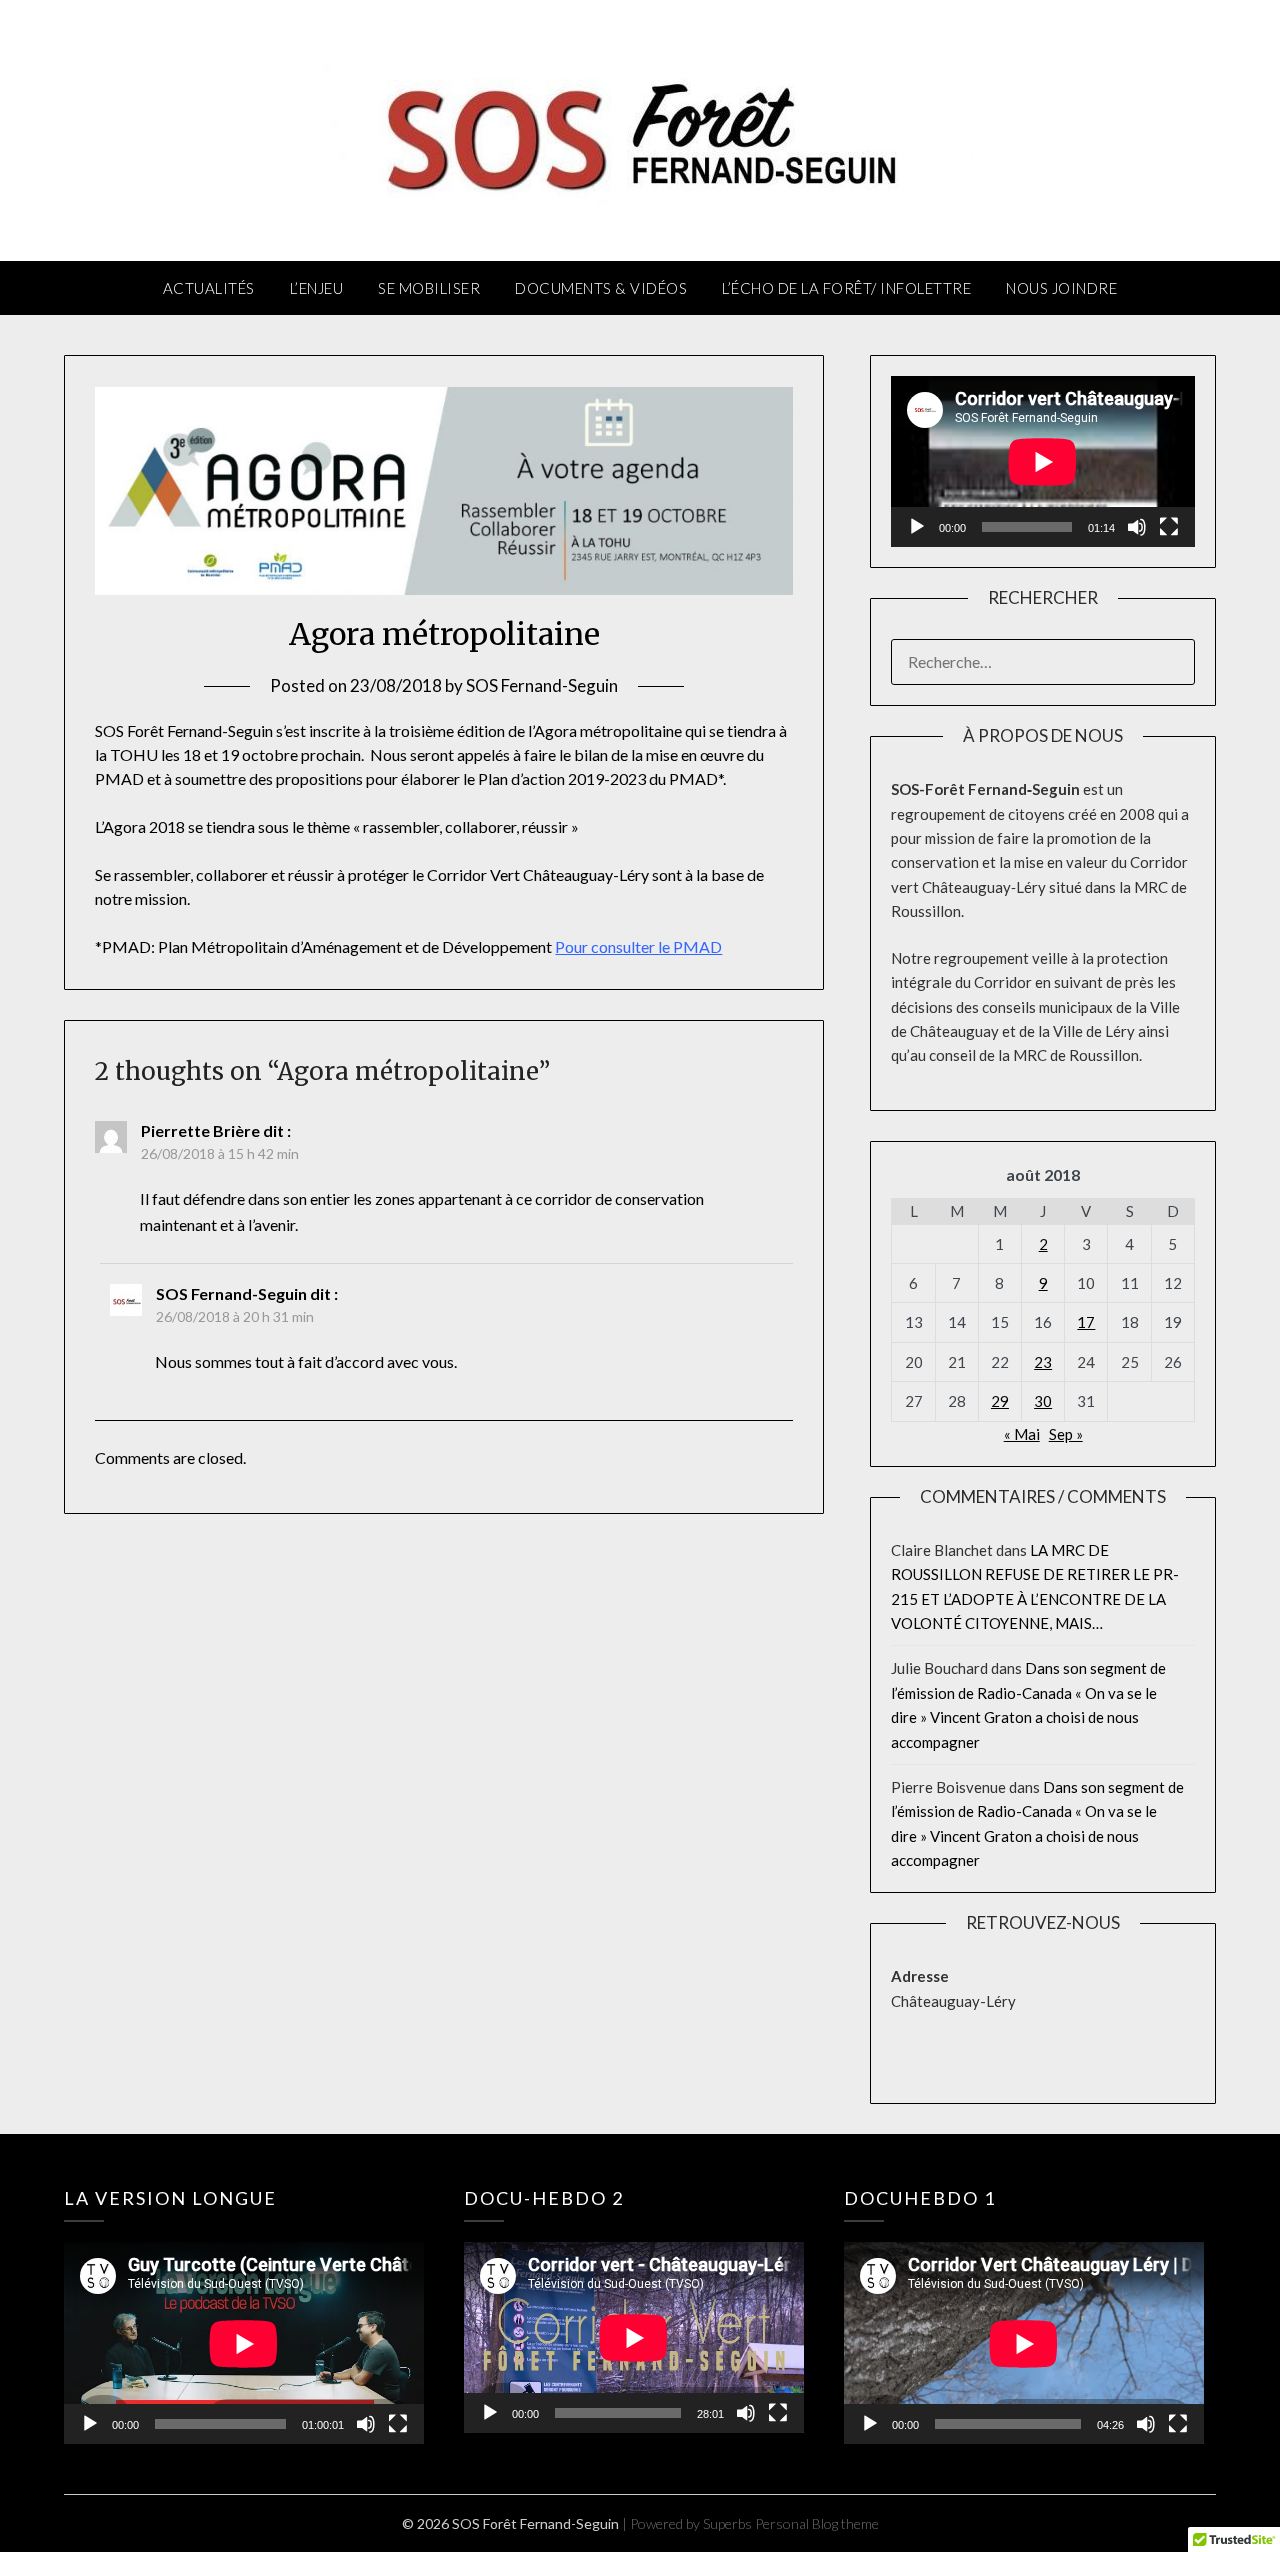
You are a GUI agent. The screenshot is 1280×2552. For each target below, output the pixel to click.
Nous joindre (1061, 288)
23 (1043, 1362)
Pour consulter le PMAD (638, 946)
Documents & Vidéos (601, 288)
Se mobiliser (429, 288)
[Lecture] (917, 527)
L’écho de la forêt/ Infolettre (846, 288)
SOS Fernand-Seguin (542, 685)
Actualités (209, 288)
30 (1043, 1401)
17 (1086, 1322)
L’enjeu (317, 288)
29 (1000, 1401)
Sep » (1066, 1434)
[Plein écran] (1169, 527)
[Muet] (1137, 527)
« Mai (1022, 1434)
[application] (1043, 461)
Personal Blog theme (817, 2523)
